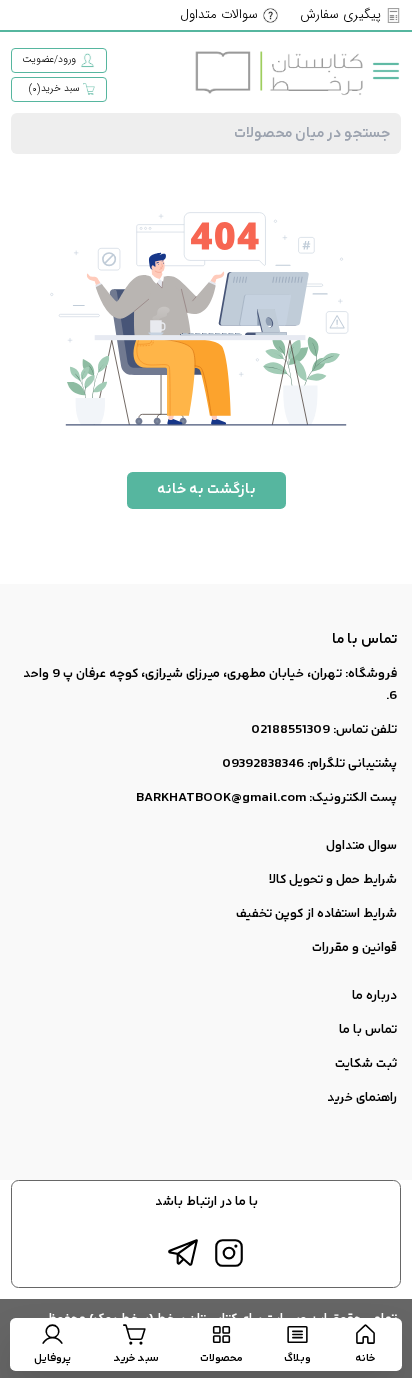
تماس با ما (368, 1030)
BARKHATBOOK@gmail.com (221, 798)
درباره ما (374, 996)
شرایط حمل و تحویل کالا (333, 880)
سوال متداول (361, 846)
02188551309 (290, 730)
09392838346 (263, 764)
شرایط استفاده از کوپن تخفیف (316, 914)
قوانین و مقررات (354, 948)
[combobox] (205, 133)
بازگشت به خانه (206, 489)
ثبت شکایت (366, 1064)
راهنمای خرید (362, 1098)
